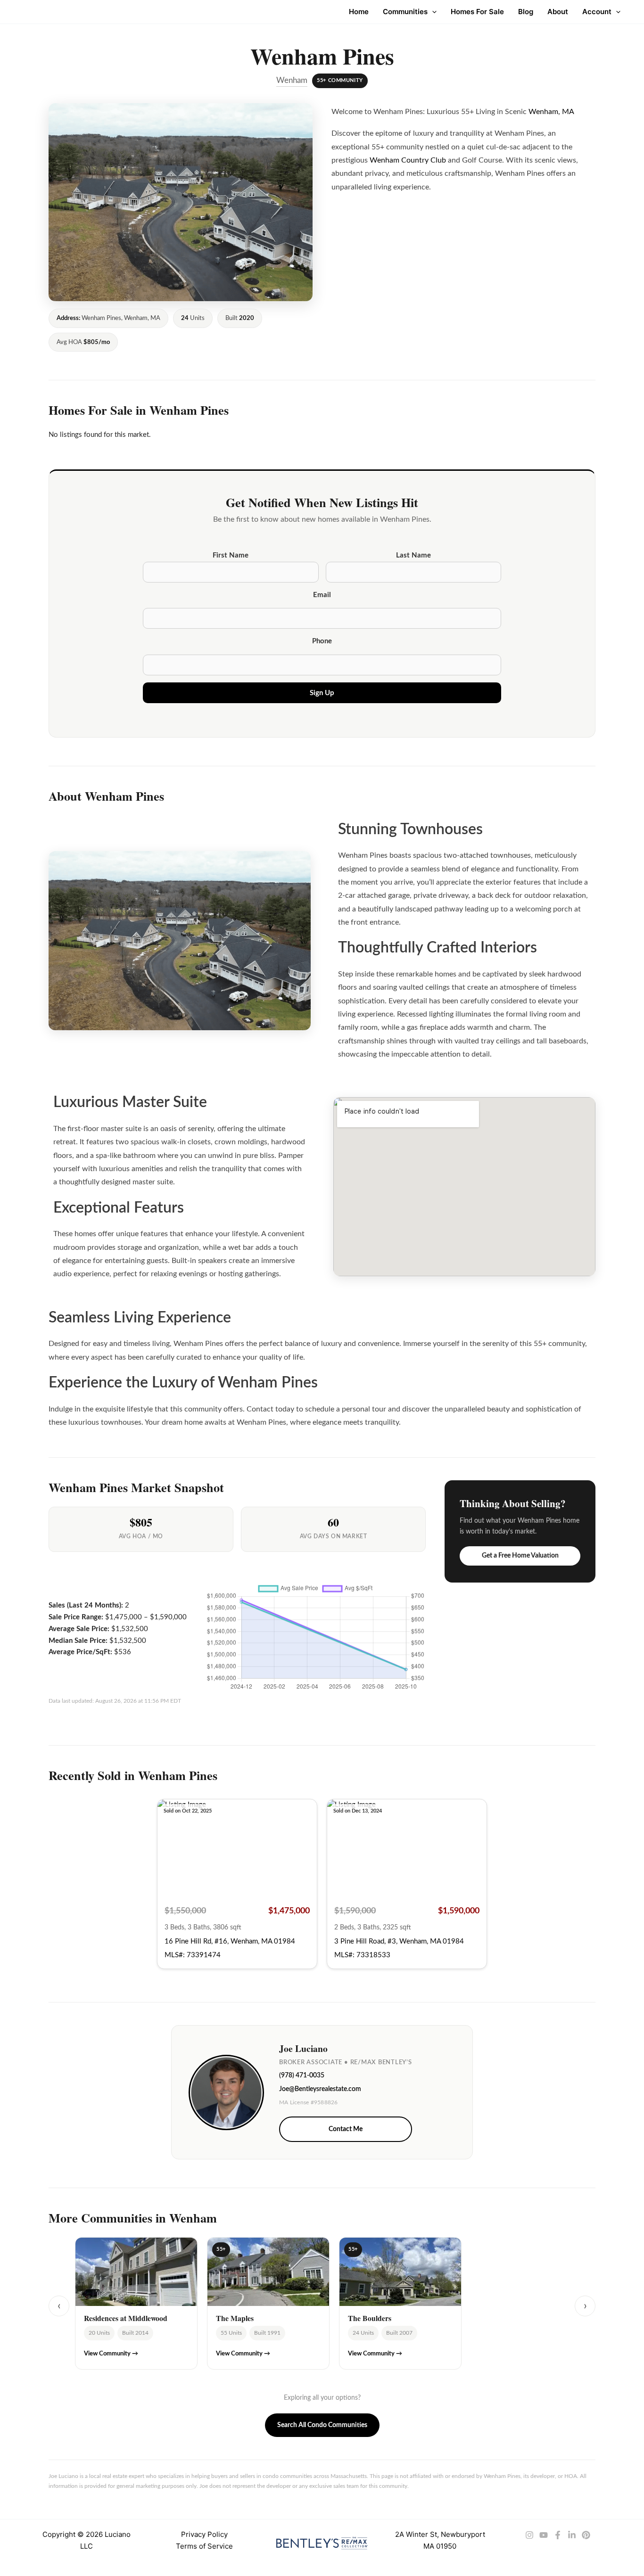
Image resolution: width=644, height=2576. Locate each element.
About (558, 12)
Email (322, 595)
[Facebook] (558, 2535)
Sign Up (322, 693)
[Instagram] (529, 2535)
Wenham (292, 81)
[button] (432, 12)
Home (359, 12)
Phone (322, 641)
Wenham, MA (551, 112)
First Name (231, 555)
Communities (405, 12)
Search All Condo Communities (322, 2425)
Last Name (413, 555)
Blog (526, 12)
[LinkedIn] (572, 2535)
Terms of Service (204, 2546)
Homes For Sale (477, 12)
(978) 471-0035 (302, 2076)
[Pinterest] (586, 2535)
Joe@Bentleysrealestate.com (320, 2089)
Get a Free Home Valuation (520, 1556)
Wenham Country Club (408, 160)
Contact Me (346, 2129)
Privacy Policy (204, 2534)
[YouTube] (544, 2535)
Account (597, 12)
